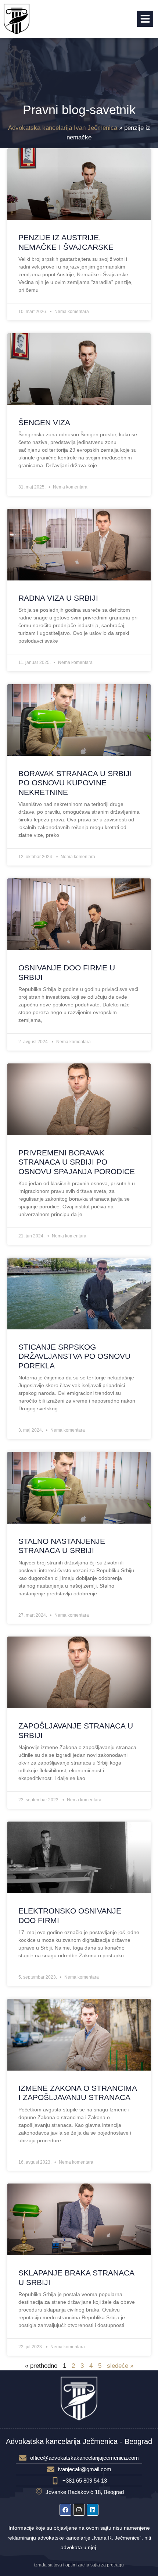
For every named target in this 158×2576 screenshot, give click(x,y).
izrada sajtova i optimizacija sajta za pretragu (79, 2565)
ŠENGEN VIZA (44, 422)
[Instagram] (79, 2510)
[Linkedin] (93, 2510)
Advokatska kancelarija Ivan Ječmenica (63, 128)
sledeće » (120, 2366)
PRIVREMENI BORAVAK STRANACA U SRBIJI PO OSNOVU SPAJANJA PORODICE (77, 1162)
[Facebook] (65, 2510)
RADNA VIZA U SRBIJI (58, 598)
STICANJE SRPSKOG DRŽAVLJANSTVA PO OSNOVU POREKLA (74, 1356)
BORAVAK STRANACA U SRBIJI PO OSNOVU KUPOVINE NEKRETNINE (75, 783)
